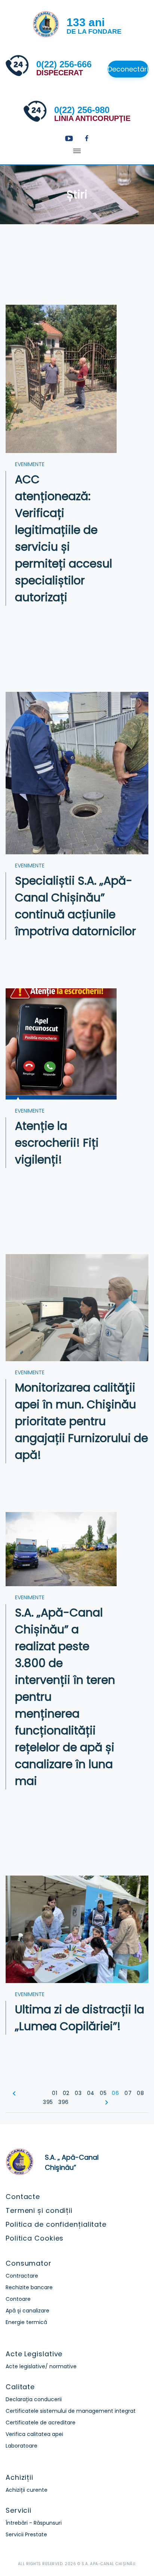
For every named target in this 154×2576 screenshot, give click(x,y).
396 (64, 2102)
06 (115, 2093)
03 (78, 2093)
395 (48, 2102)
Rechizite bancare (29, 2287)
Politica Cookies (35, 2238)
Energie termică (26, 2322)
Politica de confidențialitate (56, 2224)
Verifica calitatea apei (34, 2434)
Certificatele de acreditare (41, 2423)
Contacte (23, 2197)
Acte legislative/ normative (41, 2366)
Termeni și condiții (39, 2210)
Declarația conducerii (34, 2399)
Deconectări (128, 69)
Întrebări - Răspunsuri (34, 2523)
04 (91, 2093)
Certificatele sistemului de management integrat (71, 2411)
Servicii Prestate (26, 2534)
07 (128, 2093)
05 (103, 2093)
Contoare (18, 2299)
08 (140, 2093)
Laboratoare (21, 2446)
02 (66, 2093)
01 (55, 2093)
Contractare (22, 2276)
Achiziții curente (27, 2490)
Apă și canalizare (27, 2311)
